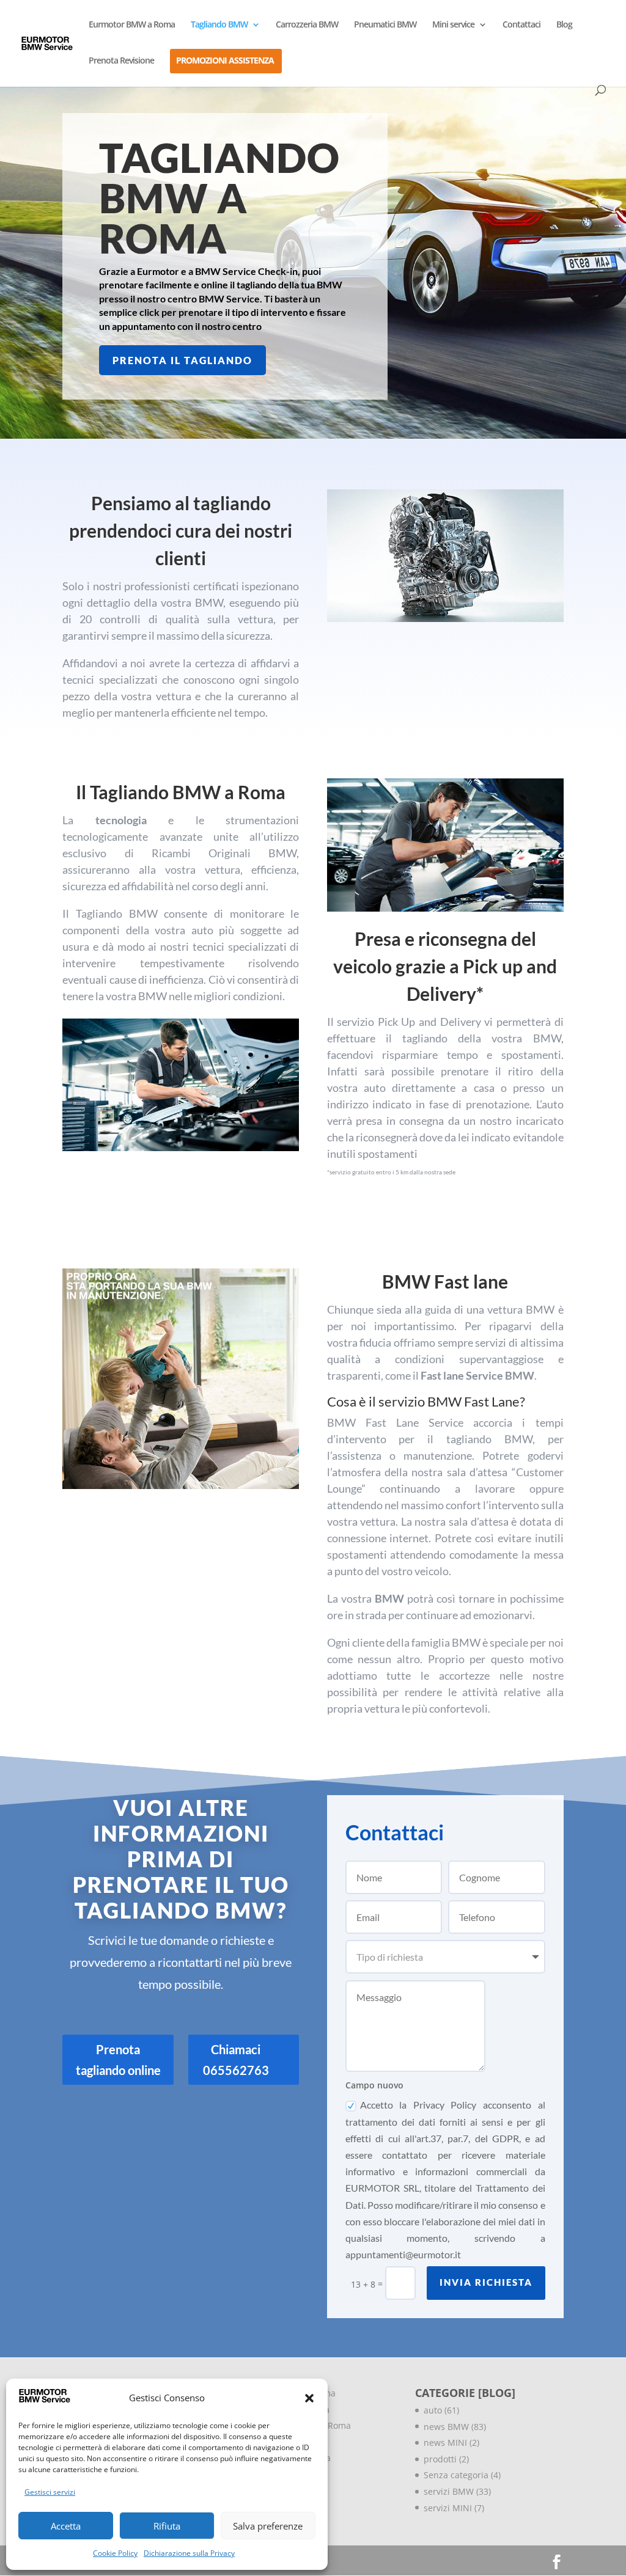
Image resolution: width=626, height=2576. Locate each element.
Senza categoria (456, 2475)
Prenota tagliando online (118, 2060)
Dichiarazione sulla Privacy (189, 2553)
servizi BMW (449, 2491)
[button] (309, 2398)
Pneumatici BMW (385, 25)
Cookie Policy (115, 2553)
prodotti (440, 2459)
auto (433, 2410)
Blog (564, 25)
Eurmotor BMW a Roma (132, 25)
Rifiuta (167, 2526)
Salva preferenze (268, 2526)
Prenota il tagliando (182, 360)
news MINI (445, 2442)
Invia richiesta (486, 2282)
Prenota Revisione (121, 61)
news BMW (446, 2427)
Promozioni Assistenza (225, 61)
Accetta (66, 2526)
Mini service (453, 25)
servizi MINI (448, 2508)
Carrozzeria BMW (307, 25)
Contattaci (521, 25)
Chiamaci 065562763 (236, 2060)
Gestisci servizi (50, 2492)
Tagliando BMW (219, 25)
